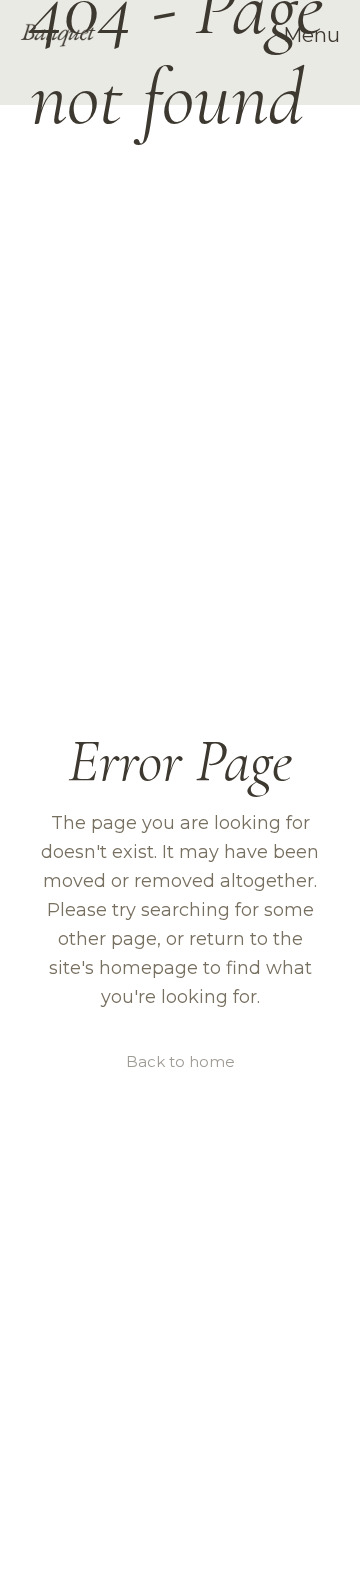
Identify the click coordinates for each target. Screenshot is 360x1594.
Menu (311, 35)
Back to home (180, 1061)
